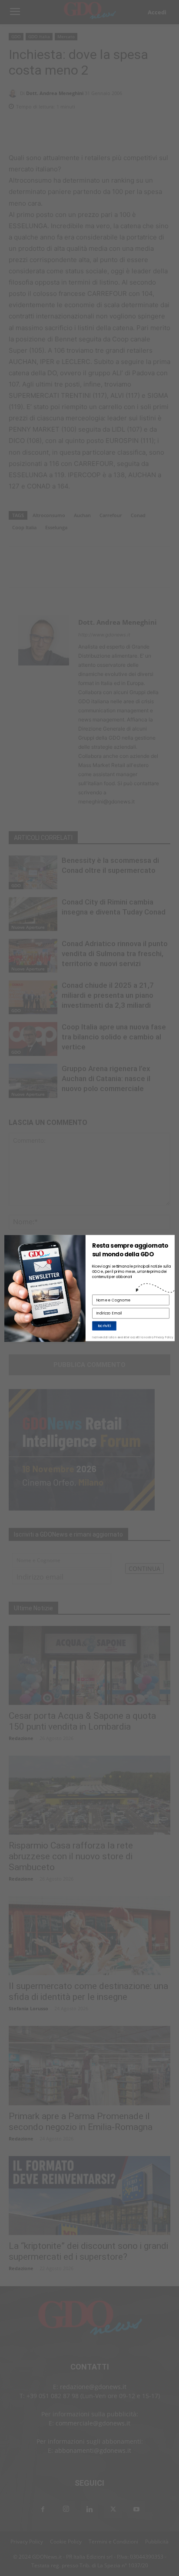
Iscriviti (104, 1326)
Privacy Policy (164, 1338)
